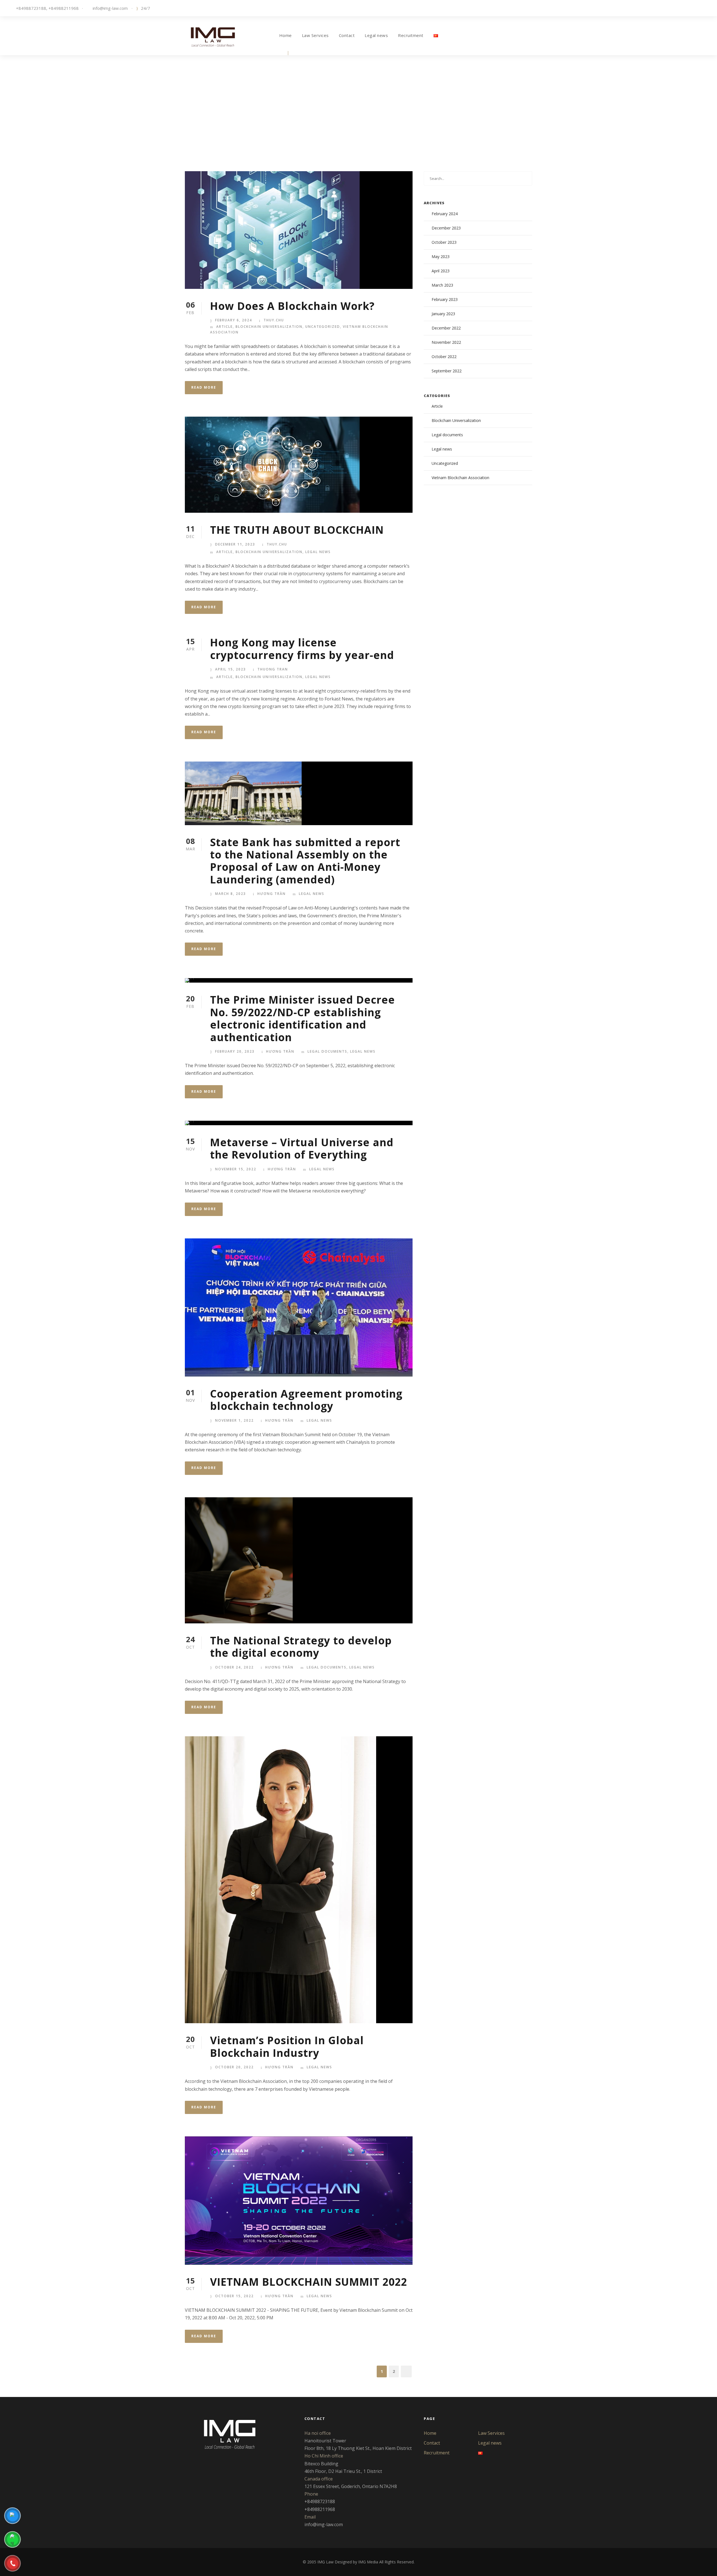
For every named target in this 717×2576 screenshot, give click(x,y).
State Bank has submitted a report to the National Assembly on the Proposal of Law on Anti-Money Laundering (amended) (305, 861)
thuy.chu (274, 320)
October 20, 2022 (234, 2067)
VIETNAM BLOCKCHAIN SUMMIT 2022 (309, 2282)
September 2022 (447, 371)
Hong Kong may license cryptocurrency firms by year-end (302, 648)
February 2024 (445, 214)
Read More (204, 387)
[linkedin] (680, 8)
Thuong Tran (273, 669)
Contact (347, 35)
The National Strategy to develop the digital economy (301, 1646)
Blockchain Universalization (269, 327)
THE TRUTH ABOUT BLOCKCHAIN (297, 530)
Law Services (315, 35)
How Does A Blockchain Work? (292, 306)
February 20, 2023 (235, 1051)
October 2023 (444, 242)
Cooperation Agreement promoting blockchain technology (306, 1400)
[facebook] (672, 8)
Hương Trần (272, 894)
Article (224, 327)
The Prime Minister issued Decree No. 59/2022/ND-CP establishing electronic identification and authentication (302, 1018)
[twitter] (689, 8)
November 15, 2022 (236, 1169)
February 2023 (445, 299)
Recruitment (411, 35)
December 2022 (446, 328)
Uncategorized (323, 327)
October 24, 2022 (234, 1667)
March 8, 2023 (231, 894)
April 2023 (441, 271)
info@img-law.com (110, 8)
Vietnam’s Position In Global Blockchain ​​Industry (287, 2046)
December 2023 (446, 228)
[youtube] (697, 8)
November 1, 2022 (234, 1420)
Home (286, 35)
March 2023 (442, 285)
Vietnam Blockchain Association (460, 478)
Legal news (376, 35)
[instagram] (706, 8)
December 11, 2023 (235, 544)
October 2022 (444, 357)
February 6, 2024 (234, 320)
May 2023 (441, 257)
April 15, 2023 (231, 669)
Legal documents (327, 1051)
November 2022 (446, 342)
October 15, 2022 (234, 2296)
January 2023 (443, 314)
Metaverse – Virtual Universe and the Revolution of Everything (302, 1148)
